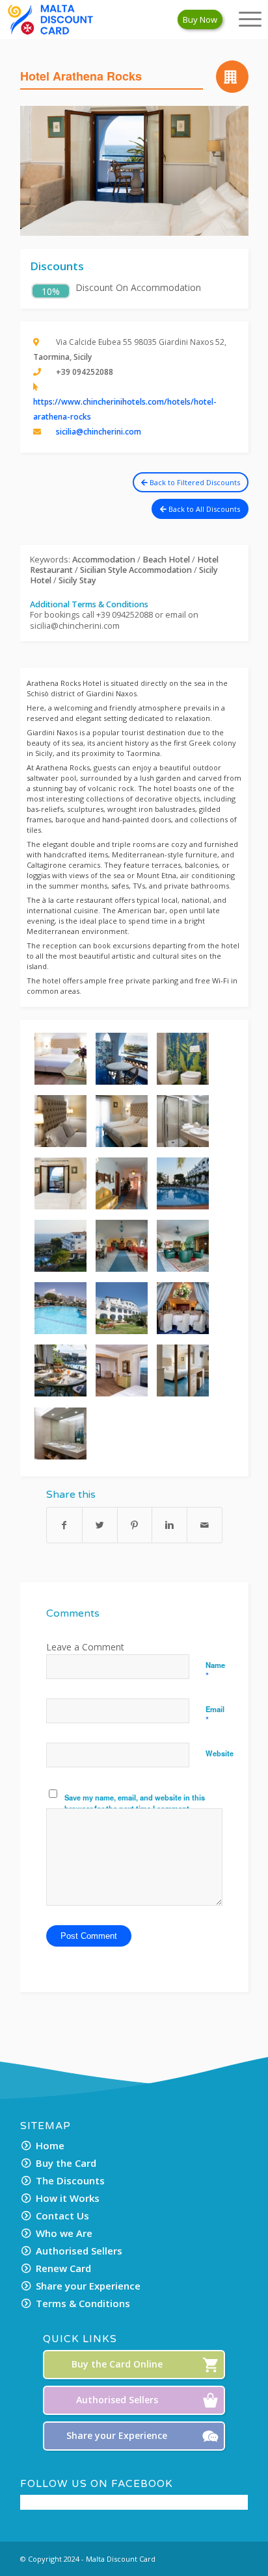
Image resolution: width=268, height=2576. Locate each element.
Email (215, 1715)
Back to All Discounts (203, 509)
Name (215, 1671)
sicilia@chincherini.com (99, 432)
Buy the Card (66, 2163)
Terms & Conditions (83, 2303)
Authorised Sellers (79, 2251)
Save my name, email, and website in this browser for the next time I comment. (135, 1803)
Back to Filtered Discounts (194, 482)
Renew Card (63, 2268)
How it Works (68, 2198)
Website (220, 1753)
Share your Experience (88, 2286)
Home (50, 2145)
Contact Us (62, 2216)
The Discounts (70, 2180)
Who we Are (64, 2233)
